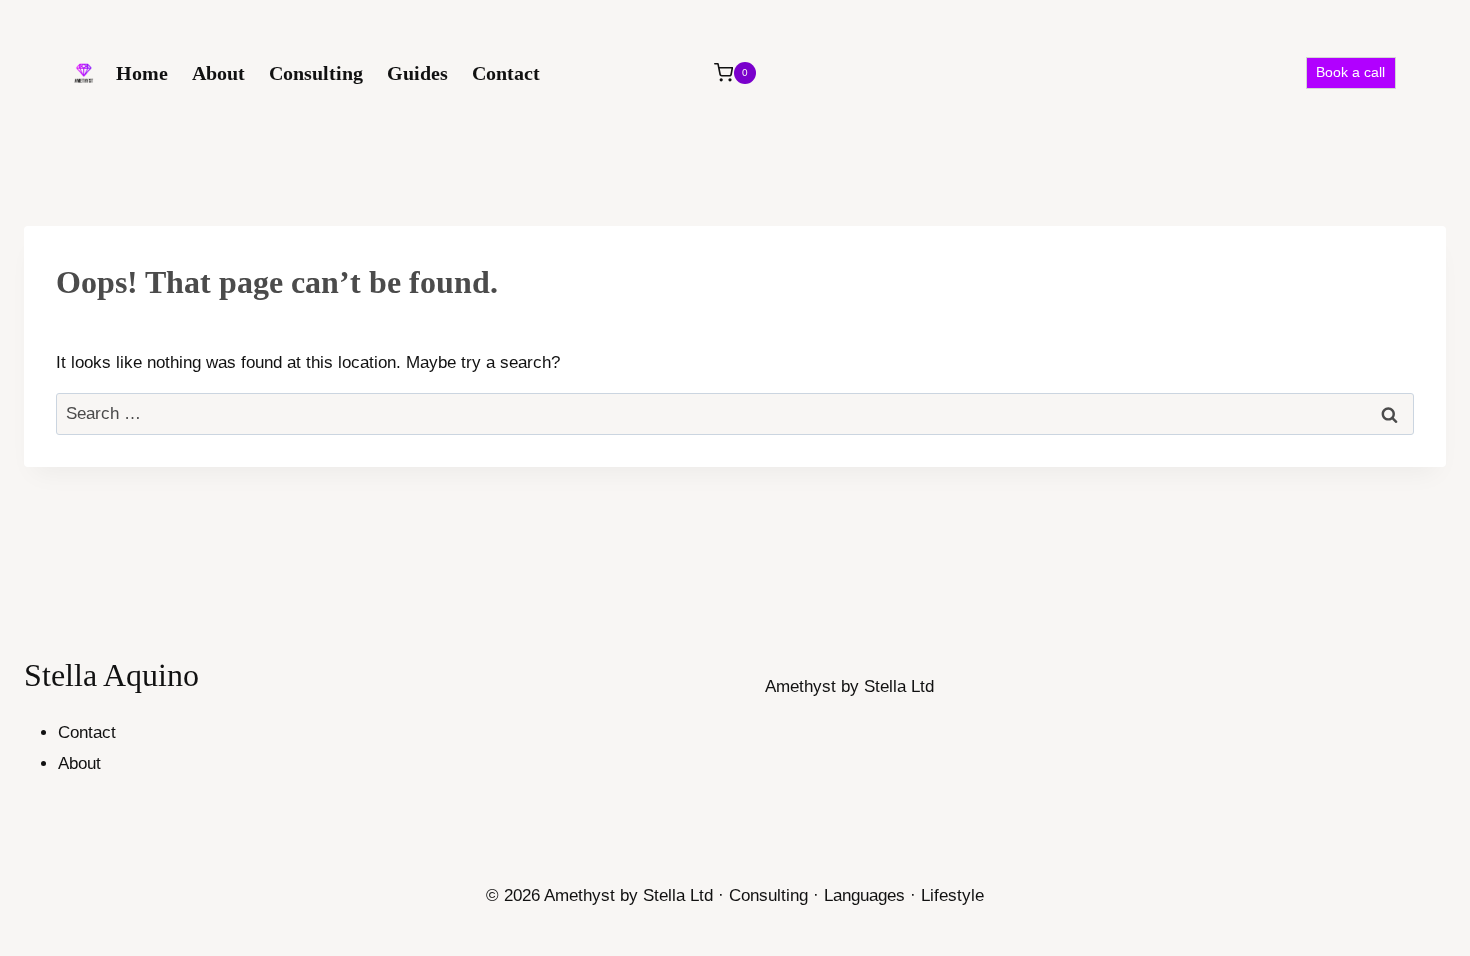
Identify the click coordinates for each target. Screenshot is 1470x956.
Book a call (1350, 72)
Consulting (316, 73)
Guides (417, 73)
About (218, 73)
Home (142, 73)
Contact (506, 73)
